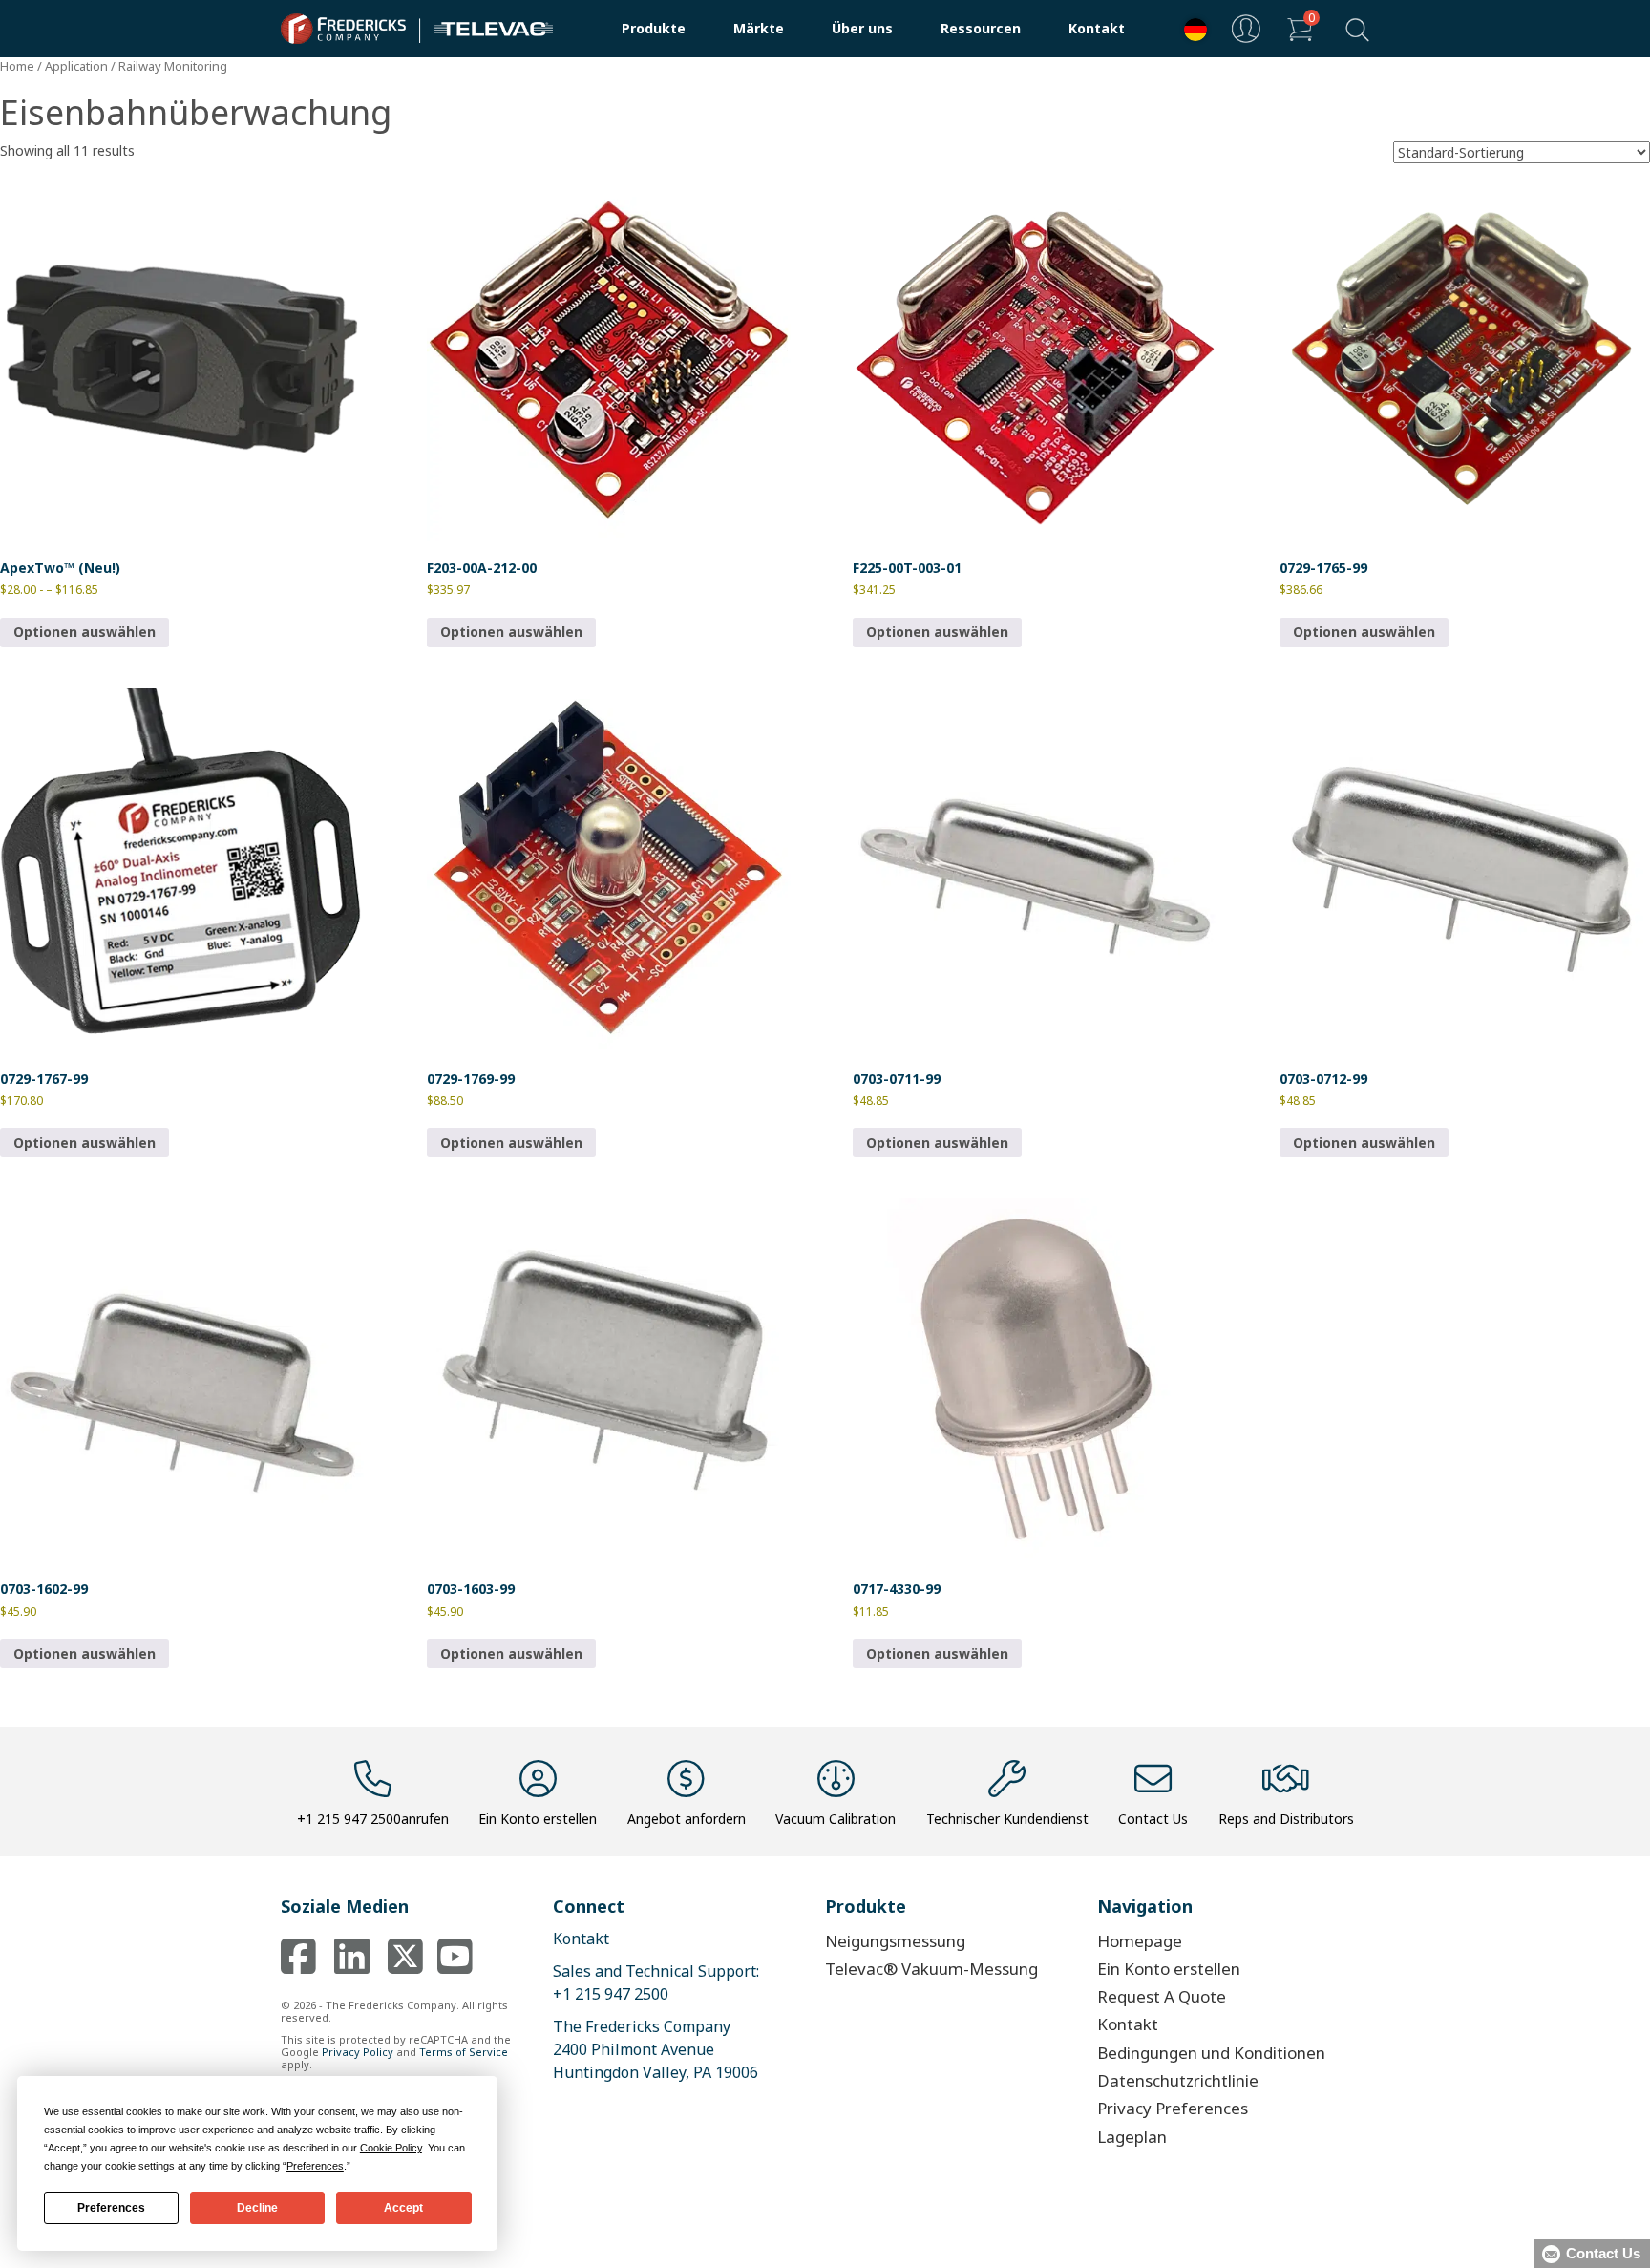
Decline (257, 2208)
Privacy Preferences (1173, 2108)
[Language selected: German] (1191, 29)
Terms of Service (464, 2052)
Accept (403, 2208)
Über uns (862, 28)
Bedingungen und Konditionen (1211, 2053)
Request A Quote (1162, 1996)
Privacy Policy (358, 2052)
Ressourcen (981, 28)
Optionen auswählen (85, 632)
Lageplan (1132, 2137)
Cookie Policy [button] (391, 2148)
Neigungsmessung (895, 1941)
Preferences (111, 2208)
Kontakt (1097, 28)
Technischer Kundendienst (1007, 1819)
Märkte (759, 28)
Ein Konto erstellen (538, 1819)
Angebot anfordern (687, 1819)
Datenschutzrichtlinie (1178, 2080)
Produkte (654, 28)
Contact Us (1153, 1819)
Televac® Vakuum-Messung (931, 1969)
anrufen (373, 1819)
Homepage (1140, 1941)
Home (17, 66)
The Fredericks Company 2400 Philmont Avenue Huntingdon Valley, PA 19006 (656, 2049)
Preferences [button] (315, 2166)
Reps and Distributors (1286, 1819)
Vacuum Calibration (836, 1819)
